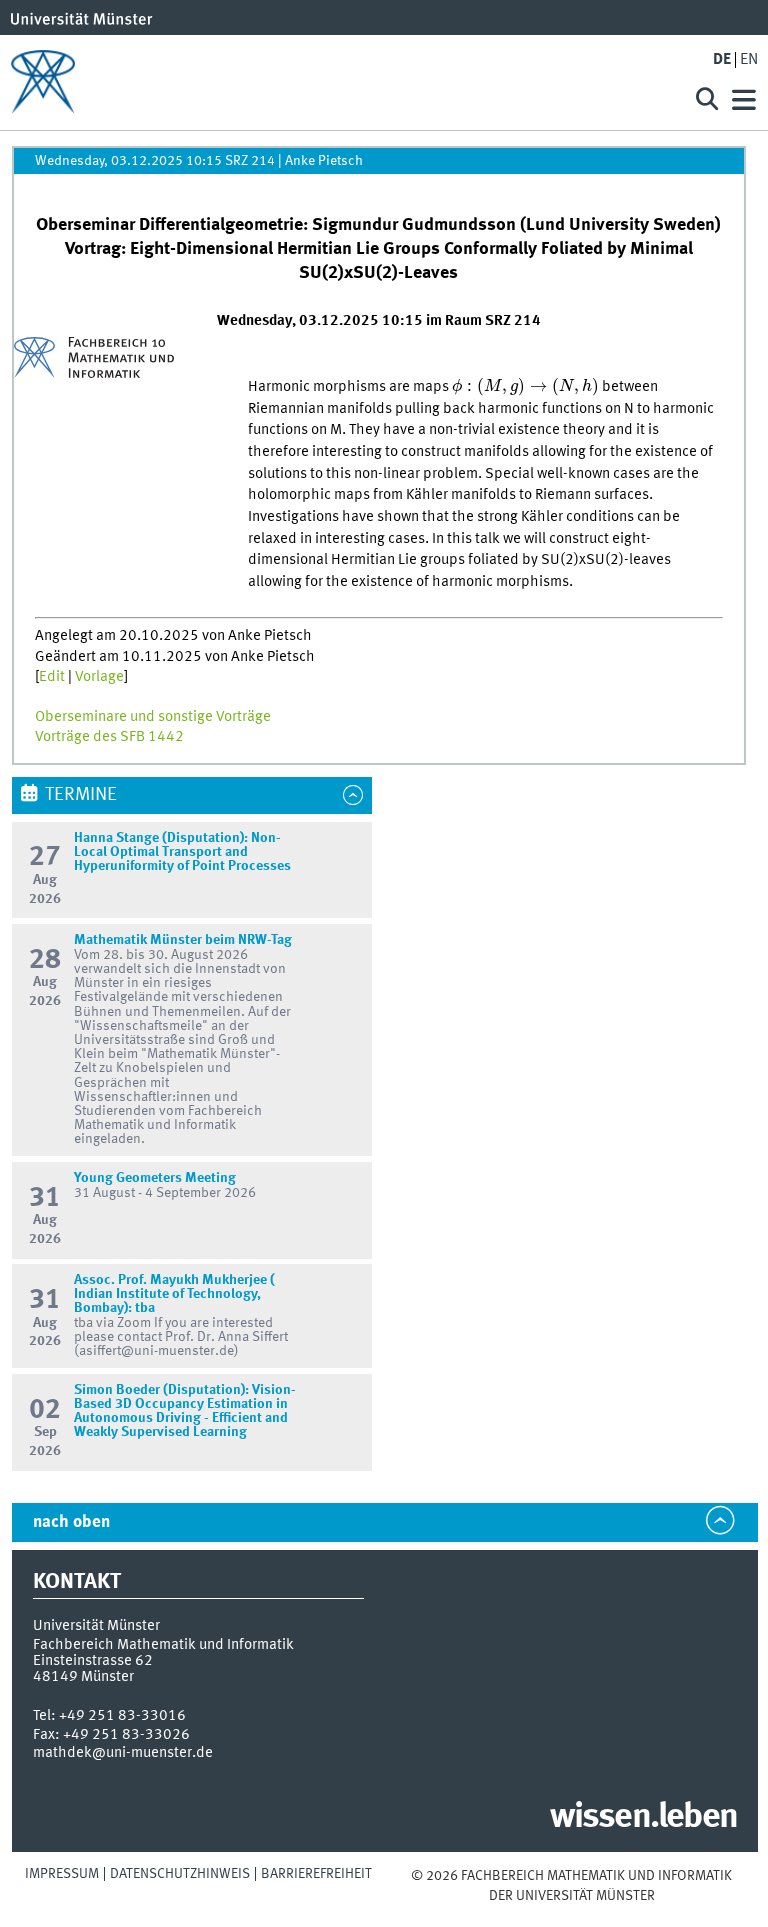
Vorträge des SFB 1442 (109, 737)
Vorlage (99, 677)
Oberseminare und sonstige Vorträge (153, 717)
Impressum (62, 1874)
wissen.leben (643, 1818)
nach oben (71, 1522)
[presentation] (525, 387)
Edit (52, 677)
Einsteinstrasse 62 (93, 1661)
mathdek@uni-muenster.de (123, 1753)
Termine (81, 795)
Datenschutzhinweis (180, 1874)
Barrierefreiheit (316, 1874)
